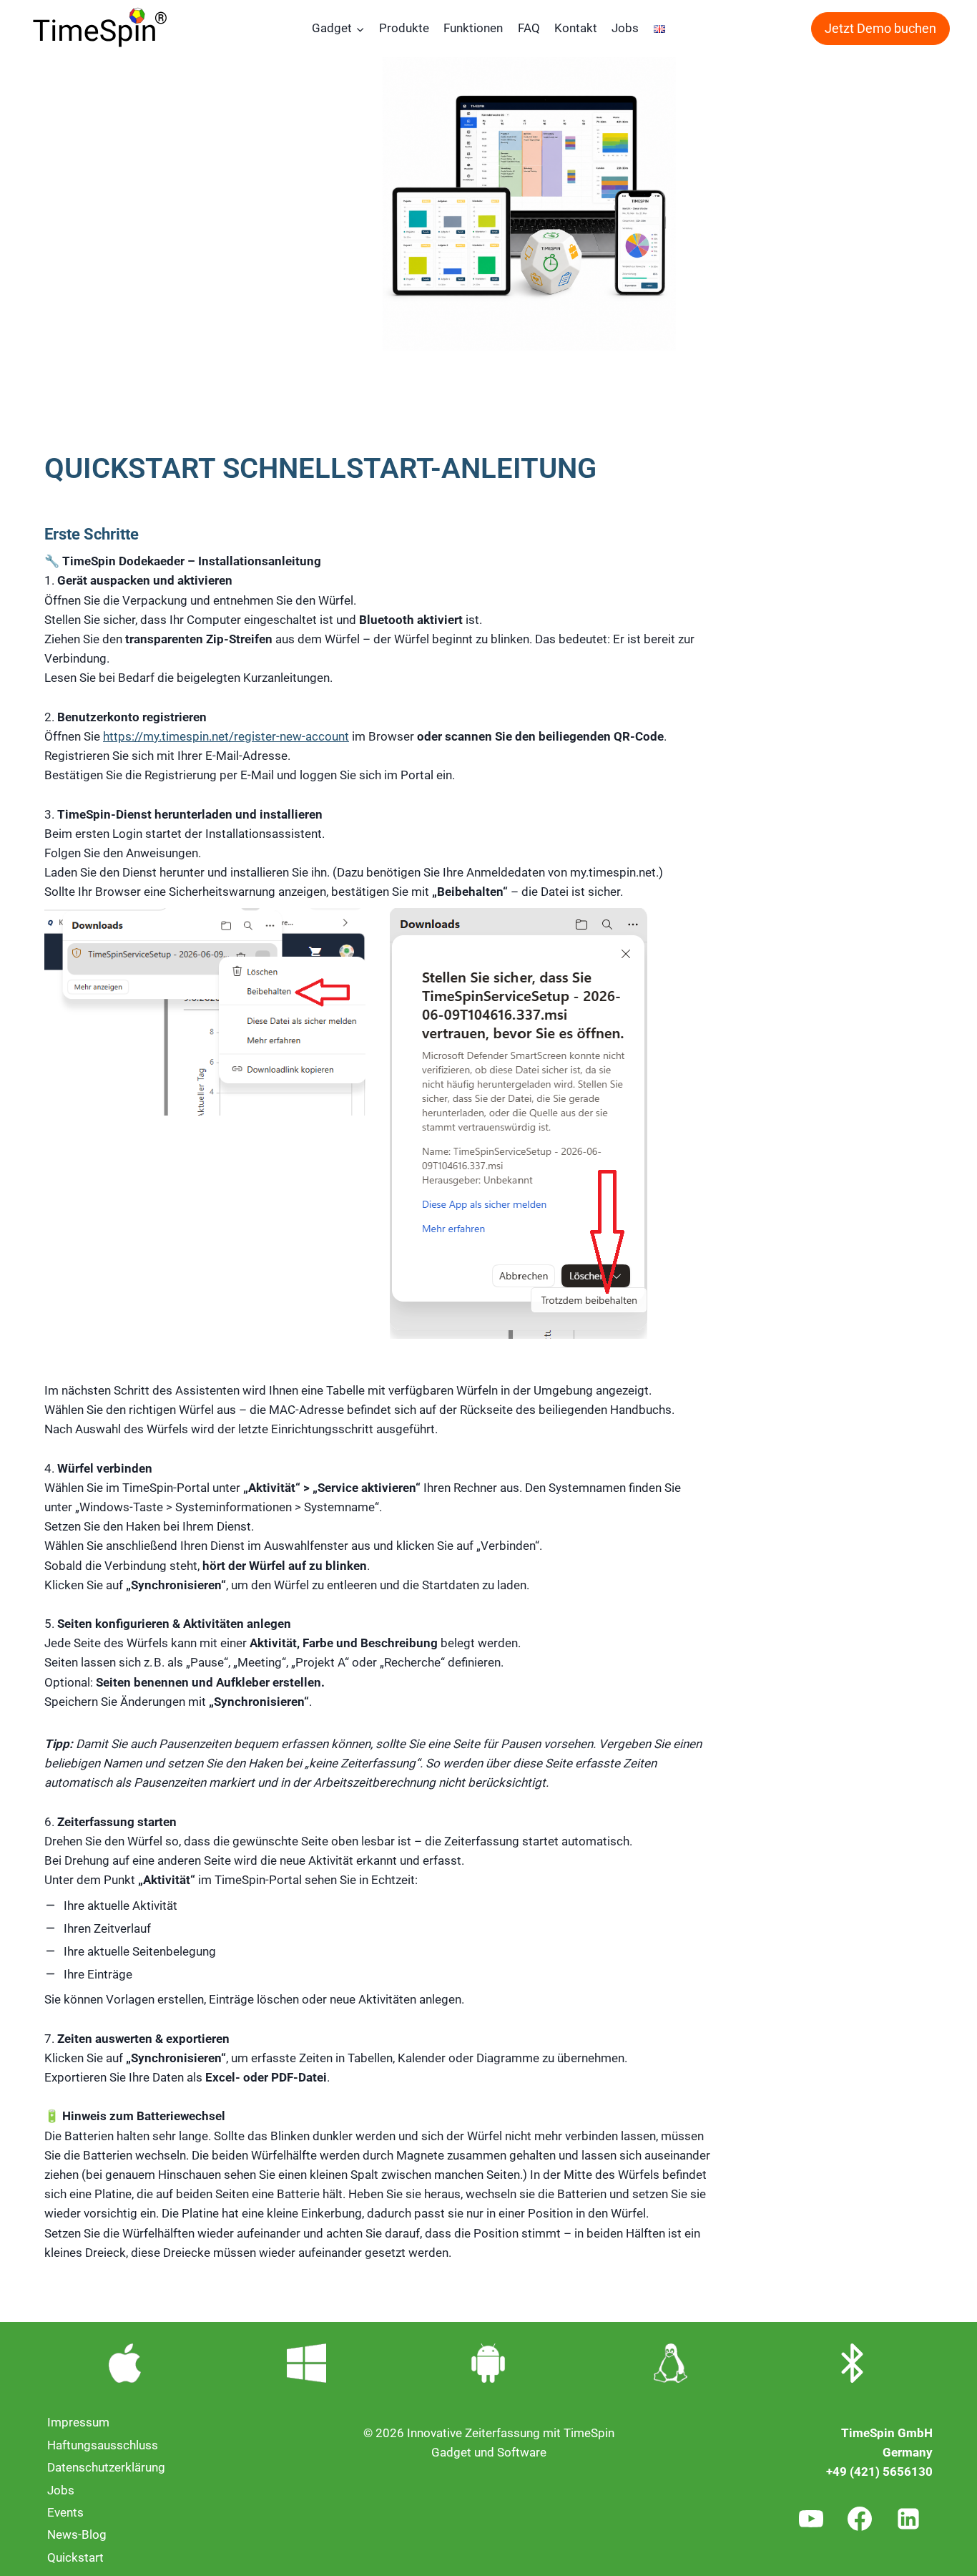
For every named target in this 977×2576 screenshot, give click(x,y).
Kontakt (576, 28)
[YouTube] (811, 2519)
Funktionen (473, 28)
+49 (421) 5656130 (879, 2472)
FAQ (529, 28)
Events (65, 2512)
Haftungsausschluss (103, 2445)
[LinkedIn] (908, 2519)
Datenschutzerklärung (106, 2467)
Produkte (404, 28)
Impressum (78, 2422)
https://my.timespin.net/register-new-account (226, 736)
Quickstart (75, 2557)
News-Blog (77, 2534)
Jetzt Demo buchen (880, 28)
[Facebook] (860, 2519)
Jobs (625, 28)
